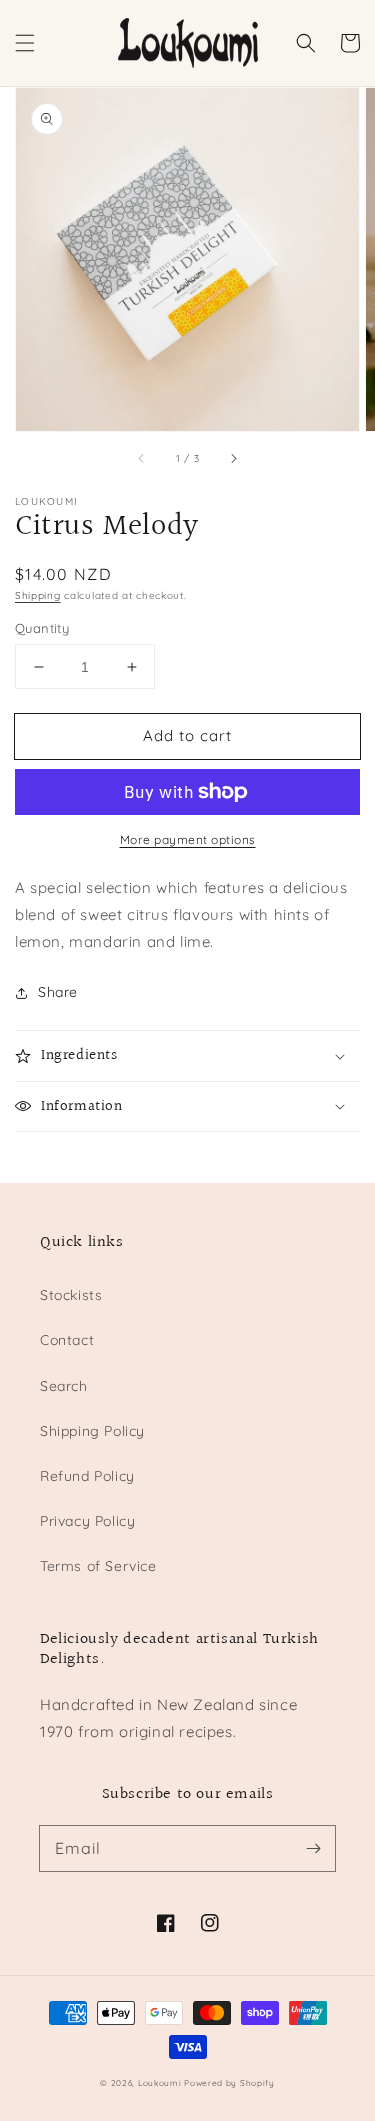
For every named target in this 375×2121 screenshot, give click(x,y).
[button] (25, 43)
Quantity (42, 628)
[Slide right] (233, 459)
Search (64, 1386)
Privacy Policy (87, 1521)
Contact (67, 1340)
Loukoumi (161, 2083)
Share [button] (58, 992)
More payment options (188, 839)
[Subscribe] (313, 1848)
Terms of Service (98, 1566)
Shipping (38, 595)
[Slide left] (142, 459)
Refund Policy (87, 1476)
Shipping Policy (92, 1431)
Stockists (71, 1295)
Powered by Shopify (229, 2083)
